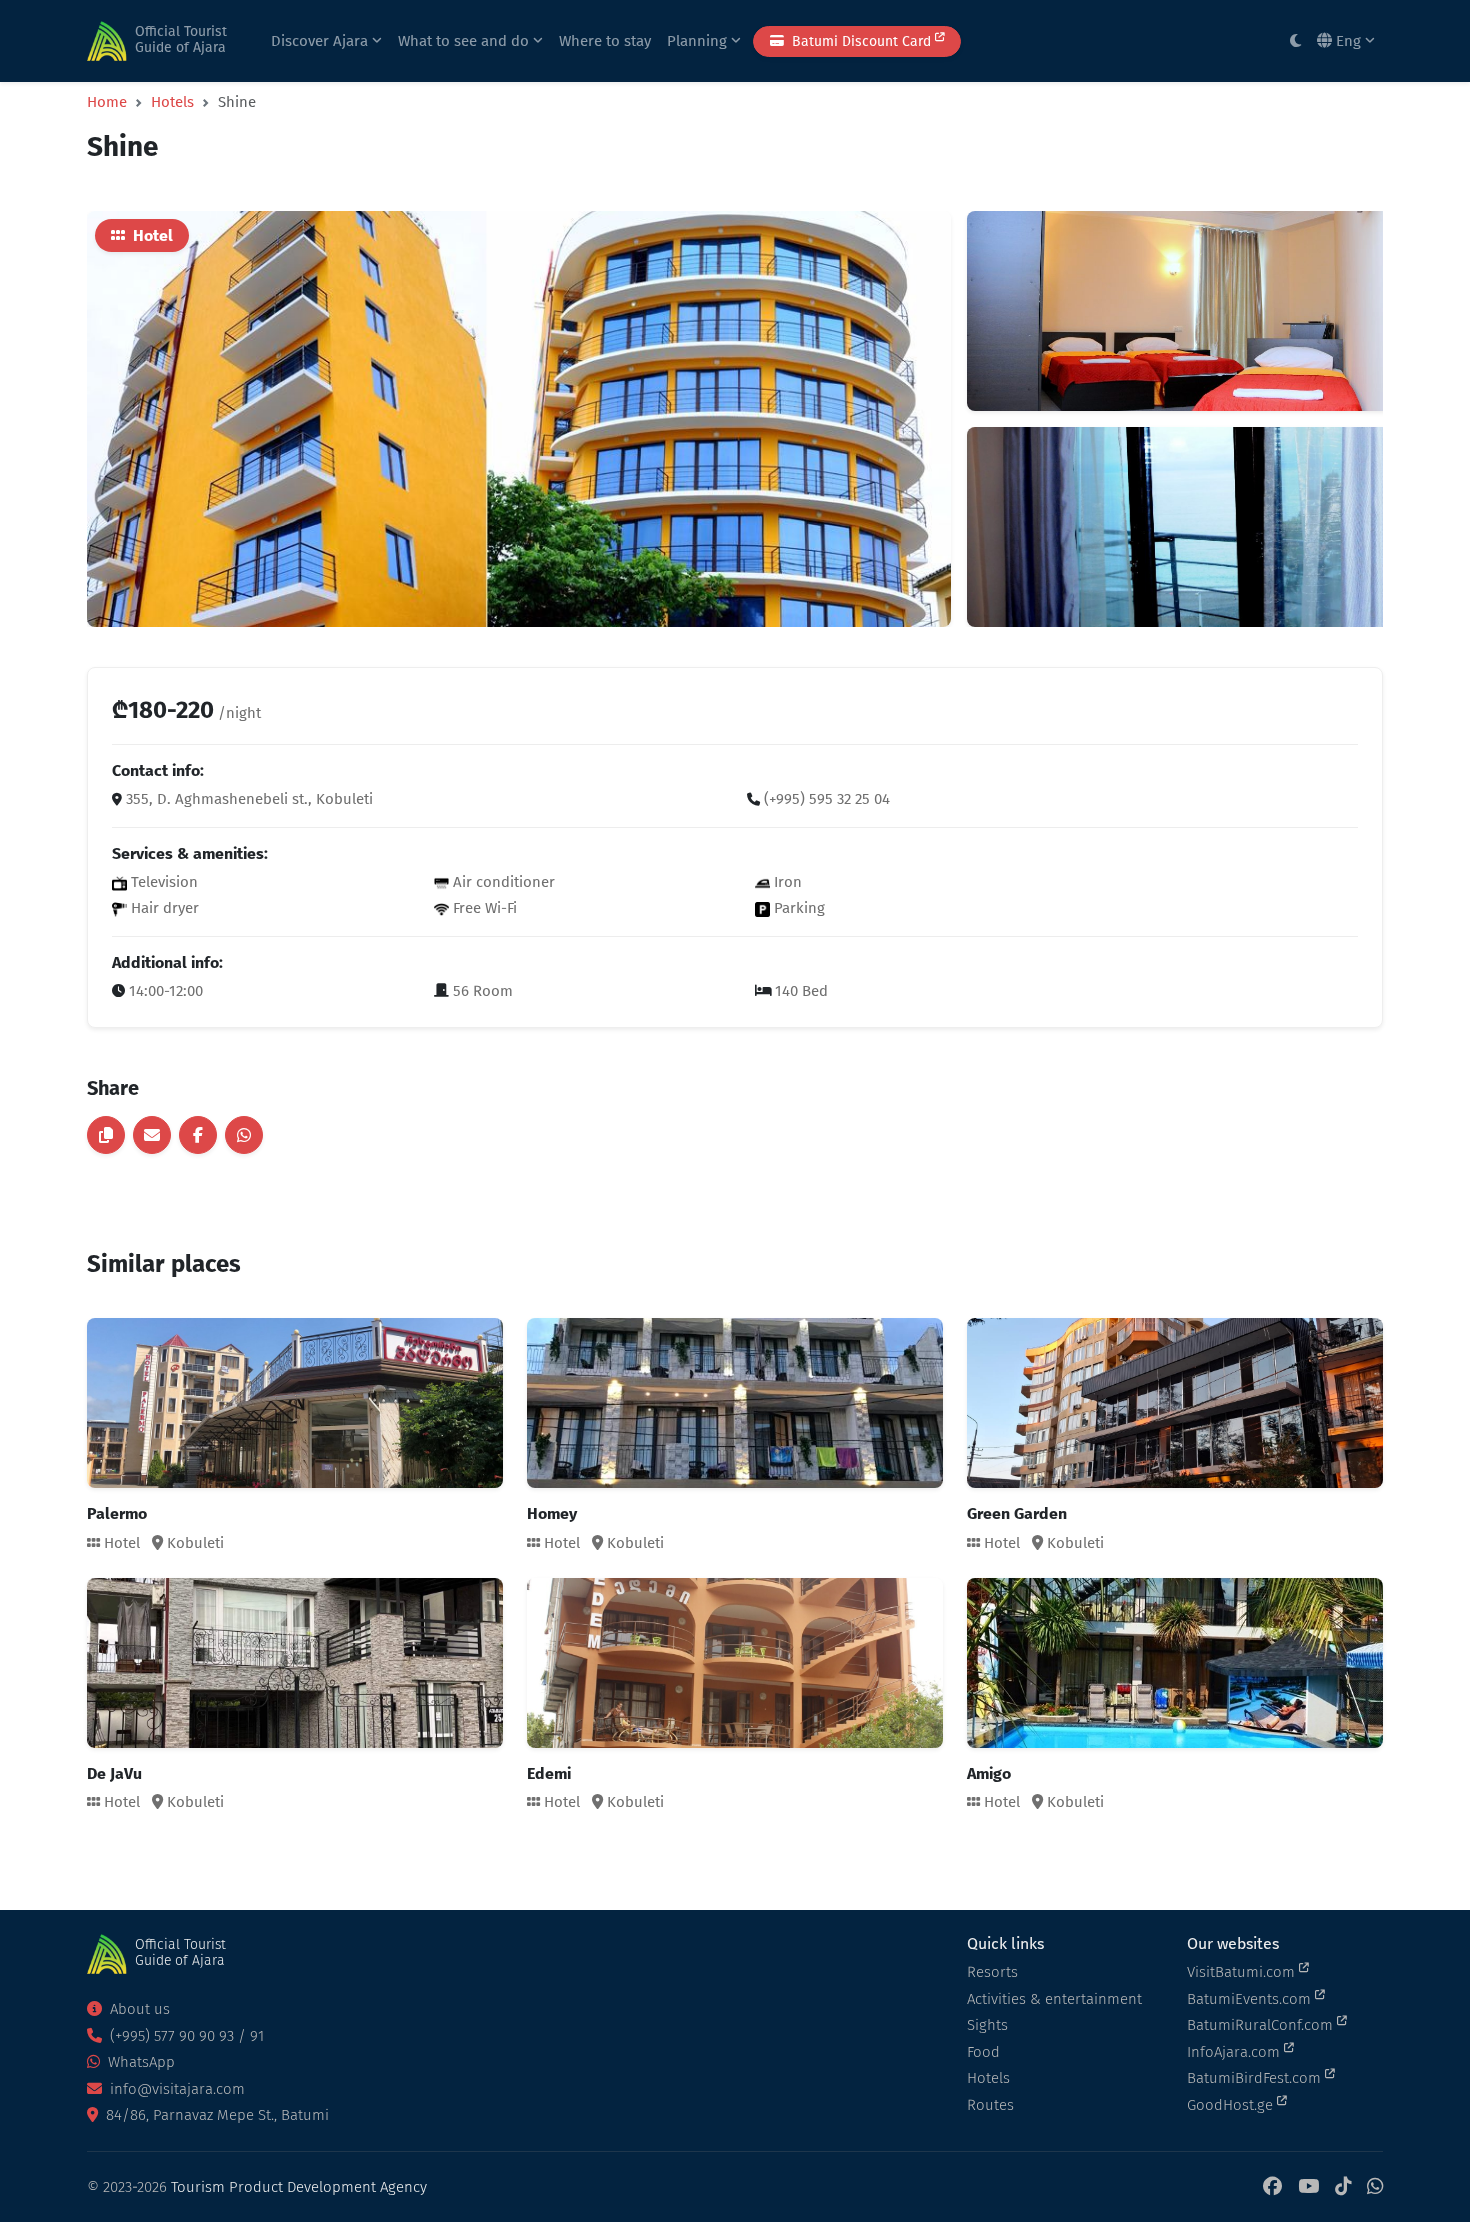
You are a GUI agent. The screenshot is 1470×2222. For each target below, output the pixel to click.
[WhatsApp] (1375, 2187)
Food (983, 2052)
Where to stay (605, 41)
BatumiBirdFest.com (1256, 2078)
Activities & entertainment (1054, 1999)
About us (138, 2009)
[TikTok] (1343, 2187)
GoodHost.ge (1232, 2105)
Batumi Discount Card (861, 41)
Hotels (172, 102)
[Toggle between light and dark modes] (1295, 41)
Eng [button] (1348, 41)
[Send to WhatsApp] (244, 1135)
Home (107, 102)
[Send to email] (152, 1135)
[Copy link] (106, 1135)
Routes (990, 2105)
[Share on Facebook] (198, 1135)
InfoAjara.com (1235, 2052)
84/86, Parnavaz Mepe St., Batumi (215, 2115)
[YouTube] (1308, 2187)
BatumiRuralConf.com (1262, 2025)
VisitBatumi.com (1243, 1972)
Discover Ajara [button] (321, 41)
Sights (987, 2025)
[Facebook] (1272, 2187)
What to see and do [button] (465, 41)
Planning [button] (699, 41)
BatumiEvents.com (1251, 1999)
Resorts (992, 1972)
